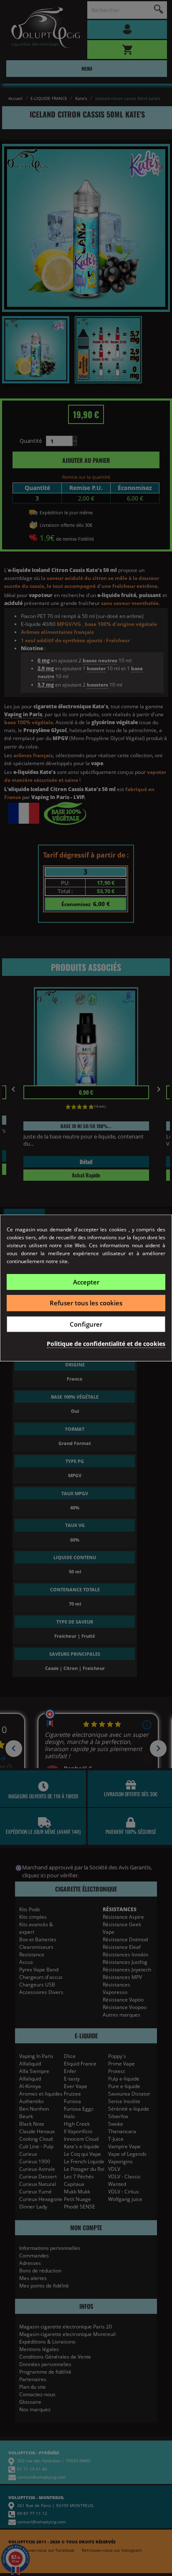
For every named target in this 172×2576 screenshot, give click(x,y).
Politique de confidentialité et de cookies (106, 1344)
